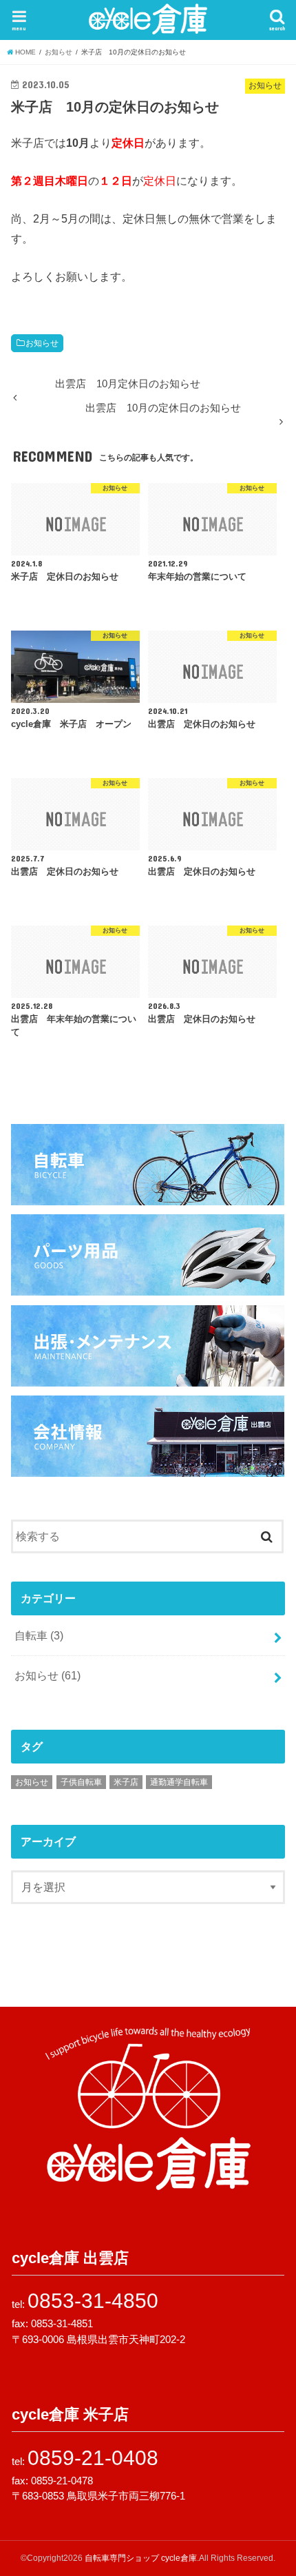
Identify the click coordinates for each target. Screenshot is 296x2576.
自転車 (39, 1635)
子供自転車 (81, 1782)
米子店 (126, 1782)
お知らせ (42, 343)
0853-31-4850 (93, 2301)
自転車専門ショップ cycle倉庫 (141, 2558)
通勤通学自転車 (179, 1782)
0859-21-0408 (93, 2458)
